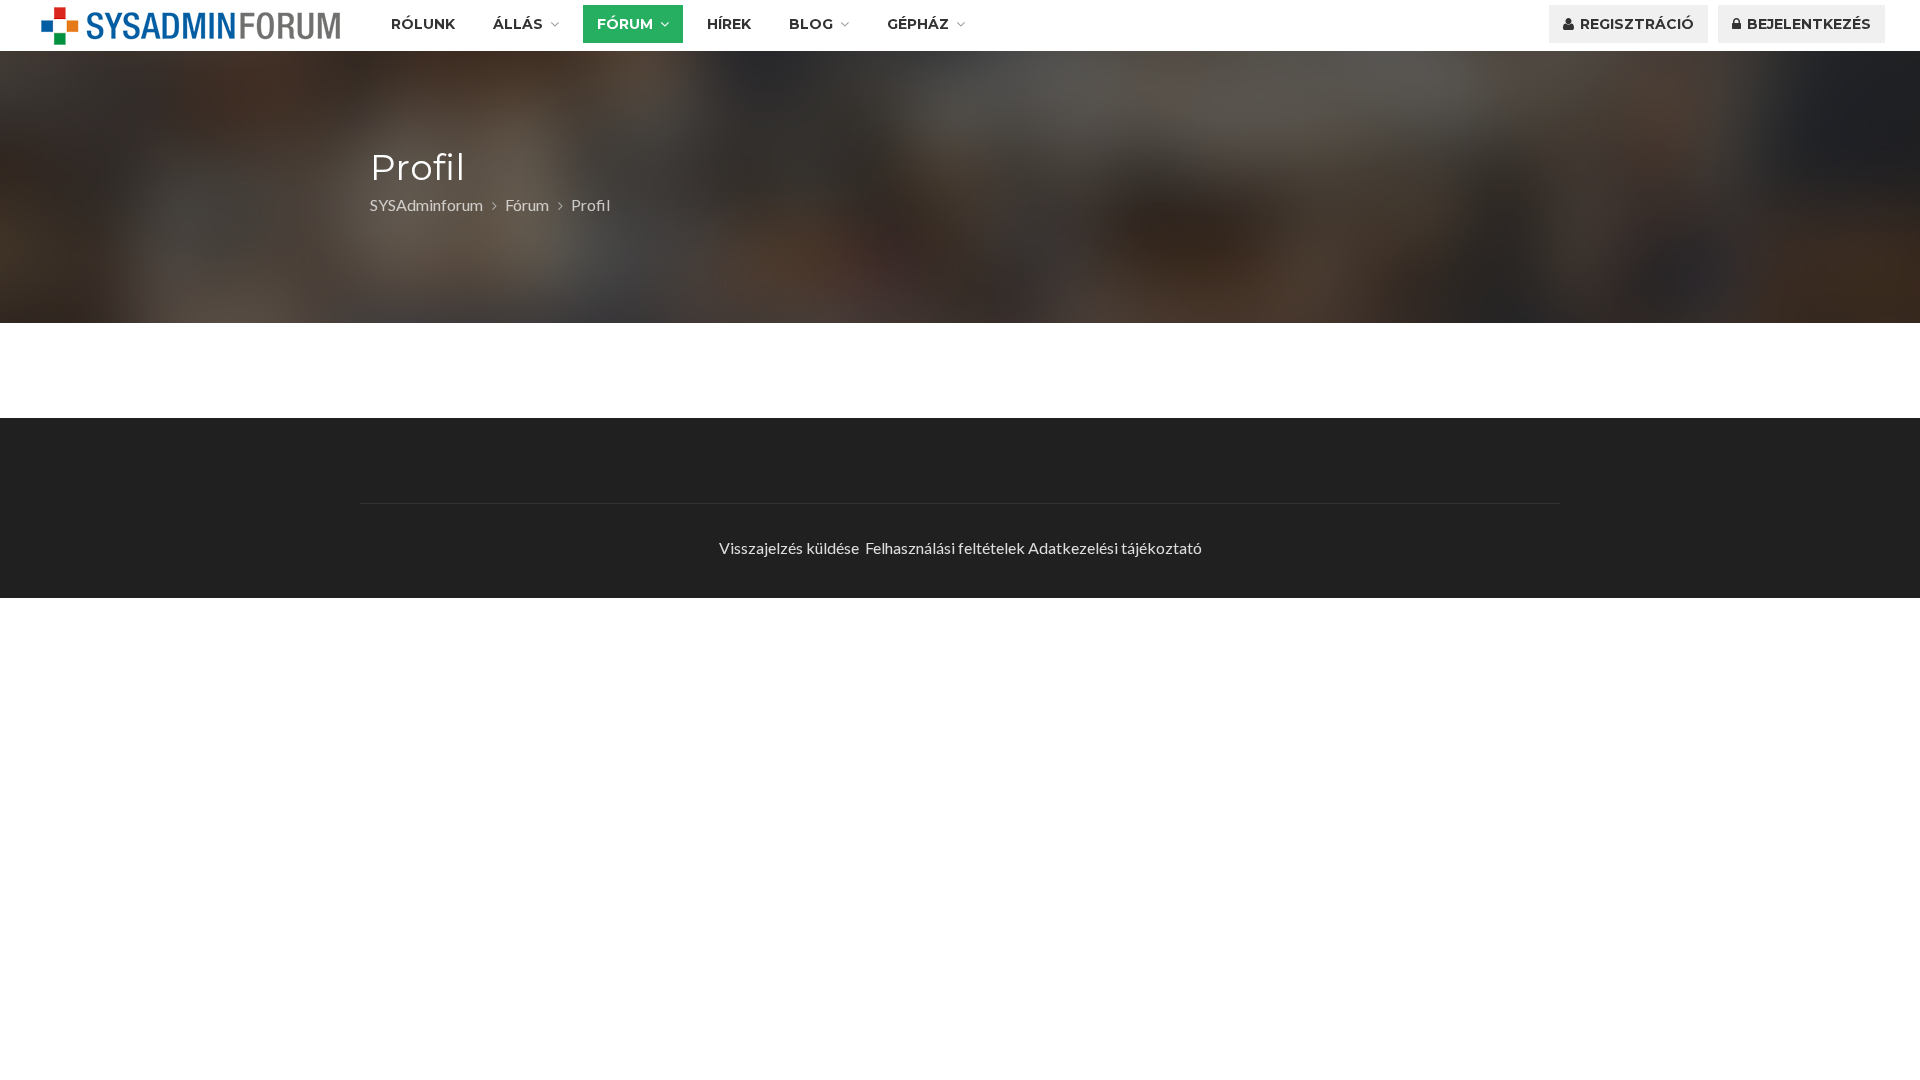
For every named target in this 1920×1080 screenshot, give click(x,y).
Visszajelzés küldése (789, 547)
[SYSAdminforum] (191, 26)
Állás (518, 24)
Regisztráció (1635, 24)
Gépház (918, 24)
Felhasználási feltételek (945, 547)
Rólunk (423, 24)
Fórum (625, 24)
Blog (811, 24)
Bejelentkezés (1807, 24)
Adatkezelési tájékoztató (1115, 547)
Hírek (729, 24)
